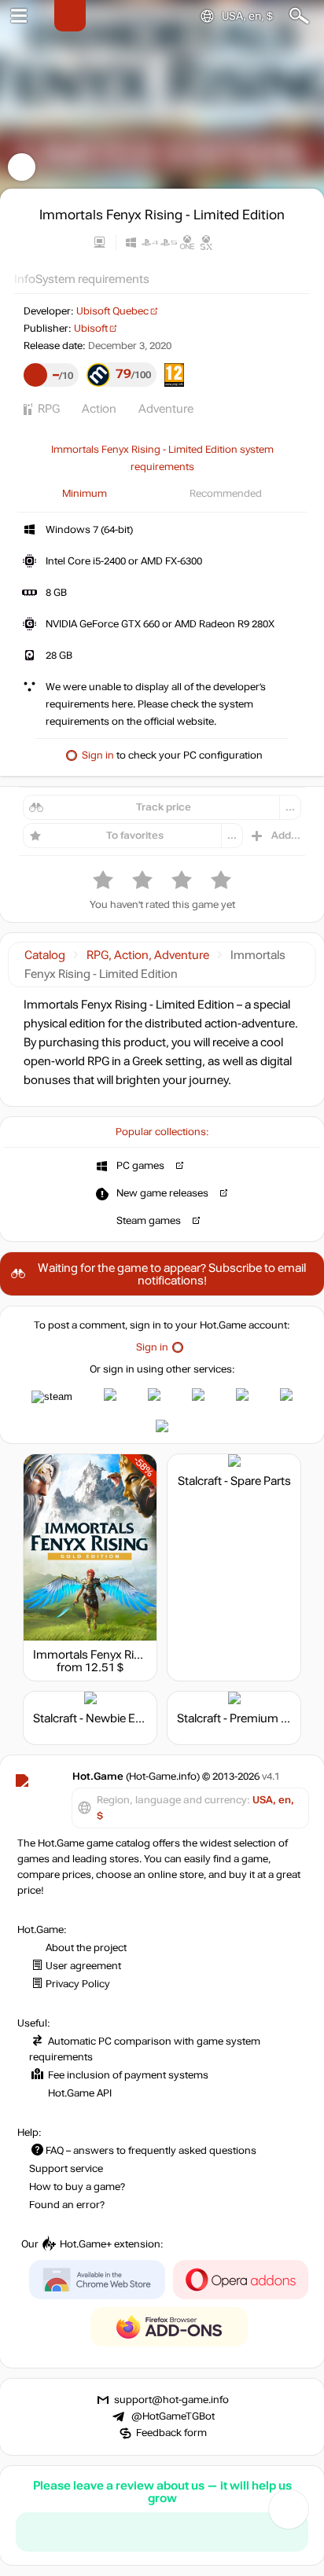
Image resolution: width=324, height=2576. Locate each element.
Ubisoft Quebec (112, 311)
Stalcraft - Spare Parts (234, 1481)
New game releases (162, 1193)
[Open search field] (299, 16)
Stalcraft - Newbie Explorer (103, 1718)
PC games (140, 1166)
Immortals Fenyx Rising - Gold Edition (131, 1655)
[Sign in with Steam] (52, 1397)
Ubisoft (91, 329)
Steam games (149, 1221)
